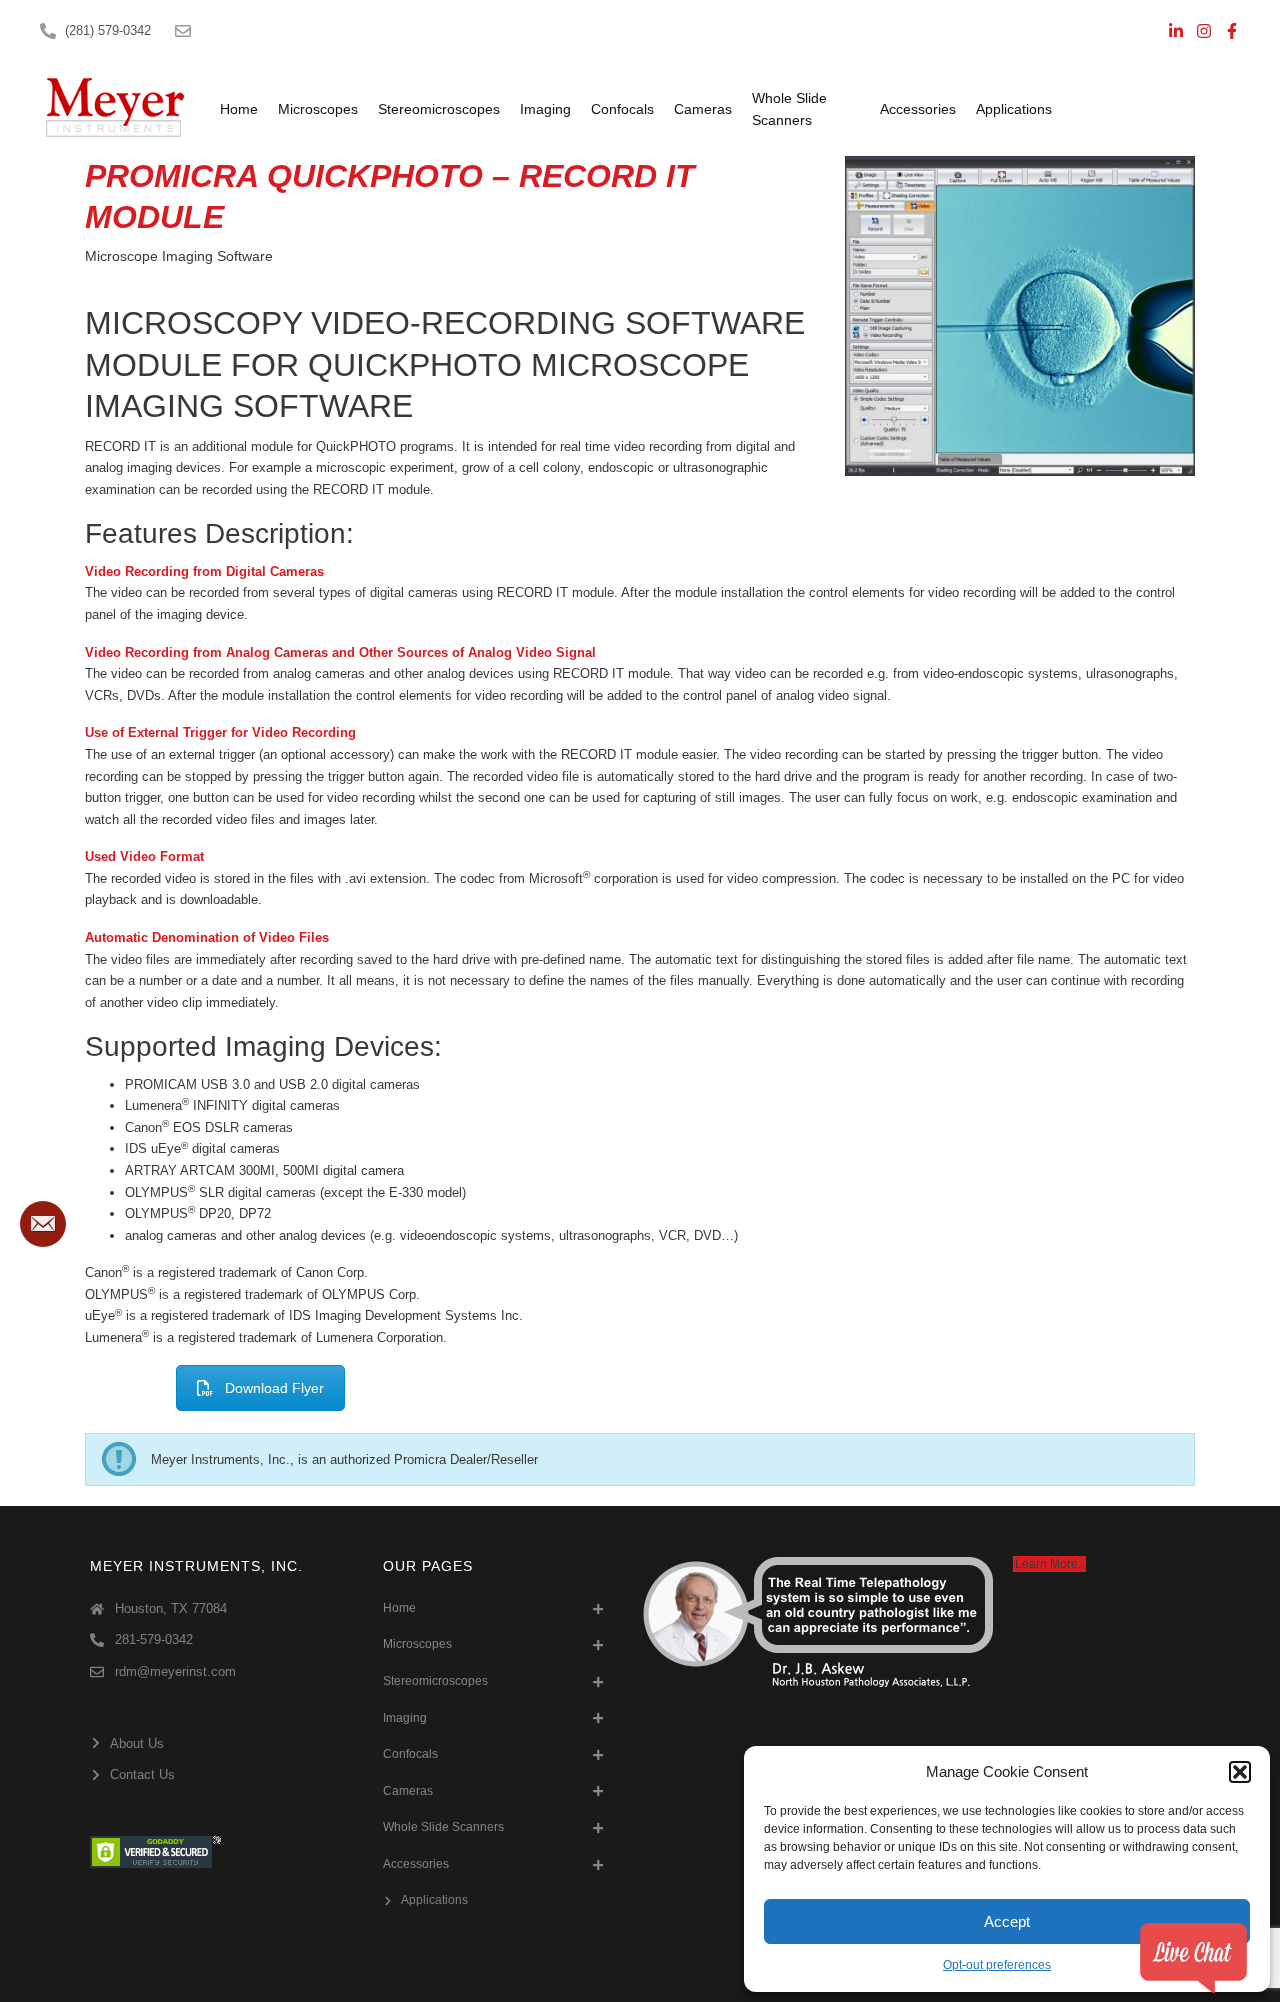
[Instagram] (1204, 31)
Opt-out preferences (997, 1965)
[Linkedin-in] (1176, 31)
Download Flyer (274, 1388)
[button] (1240, 1772)
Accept (1007, 1921)
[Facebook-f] (1232, 31)
